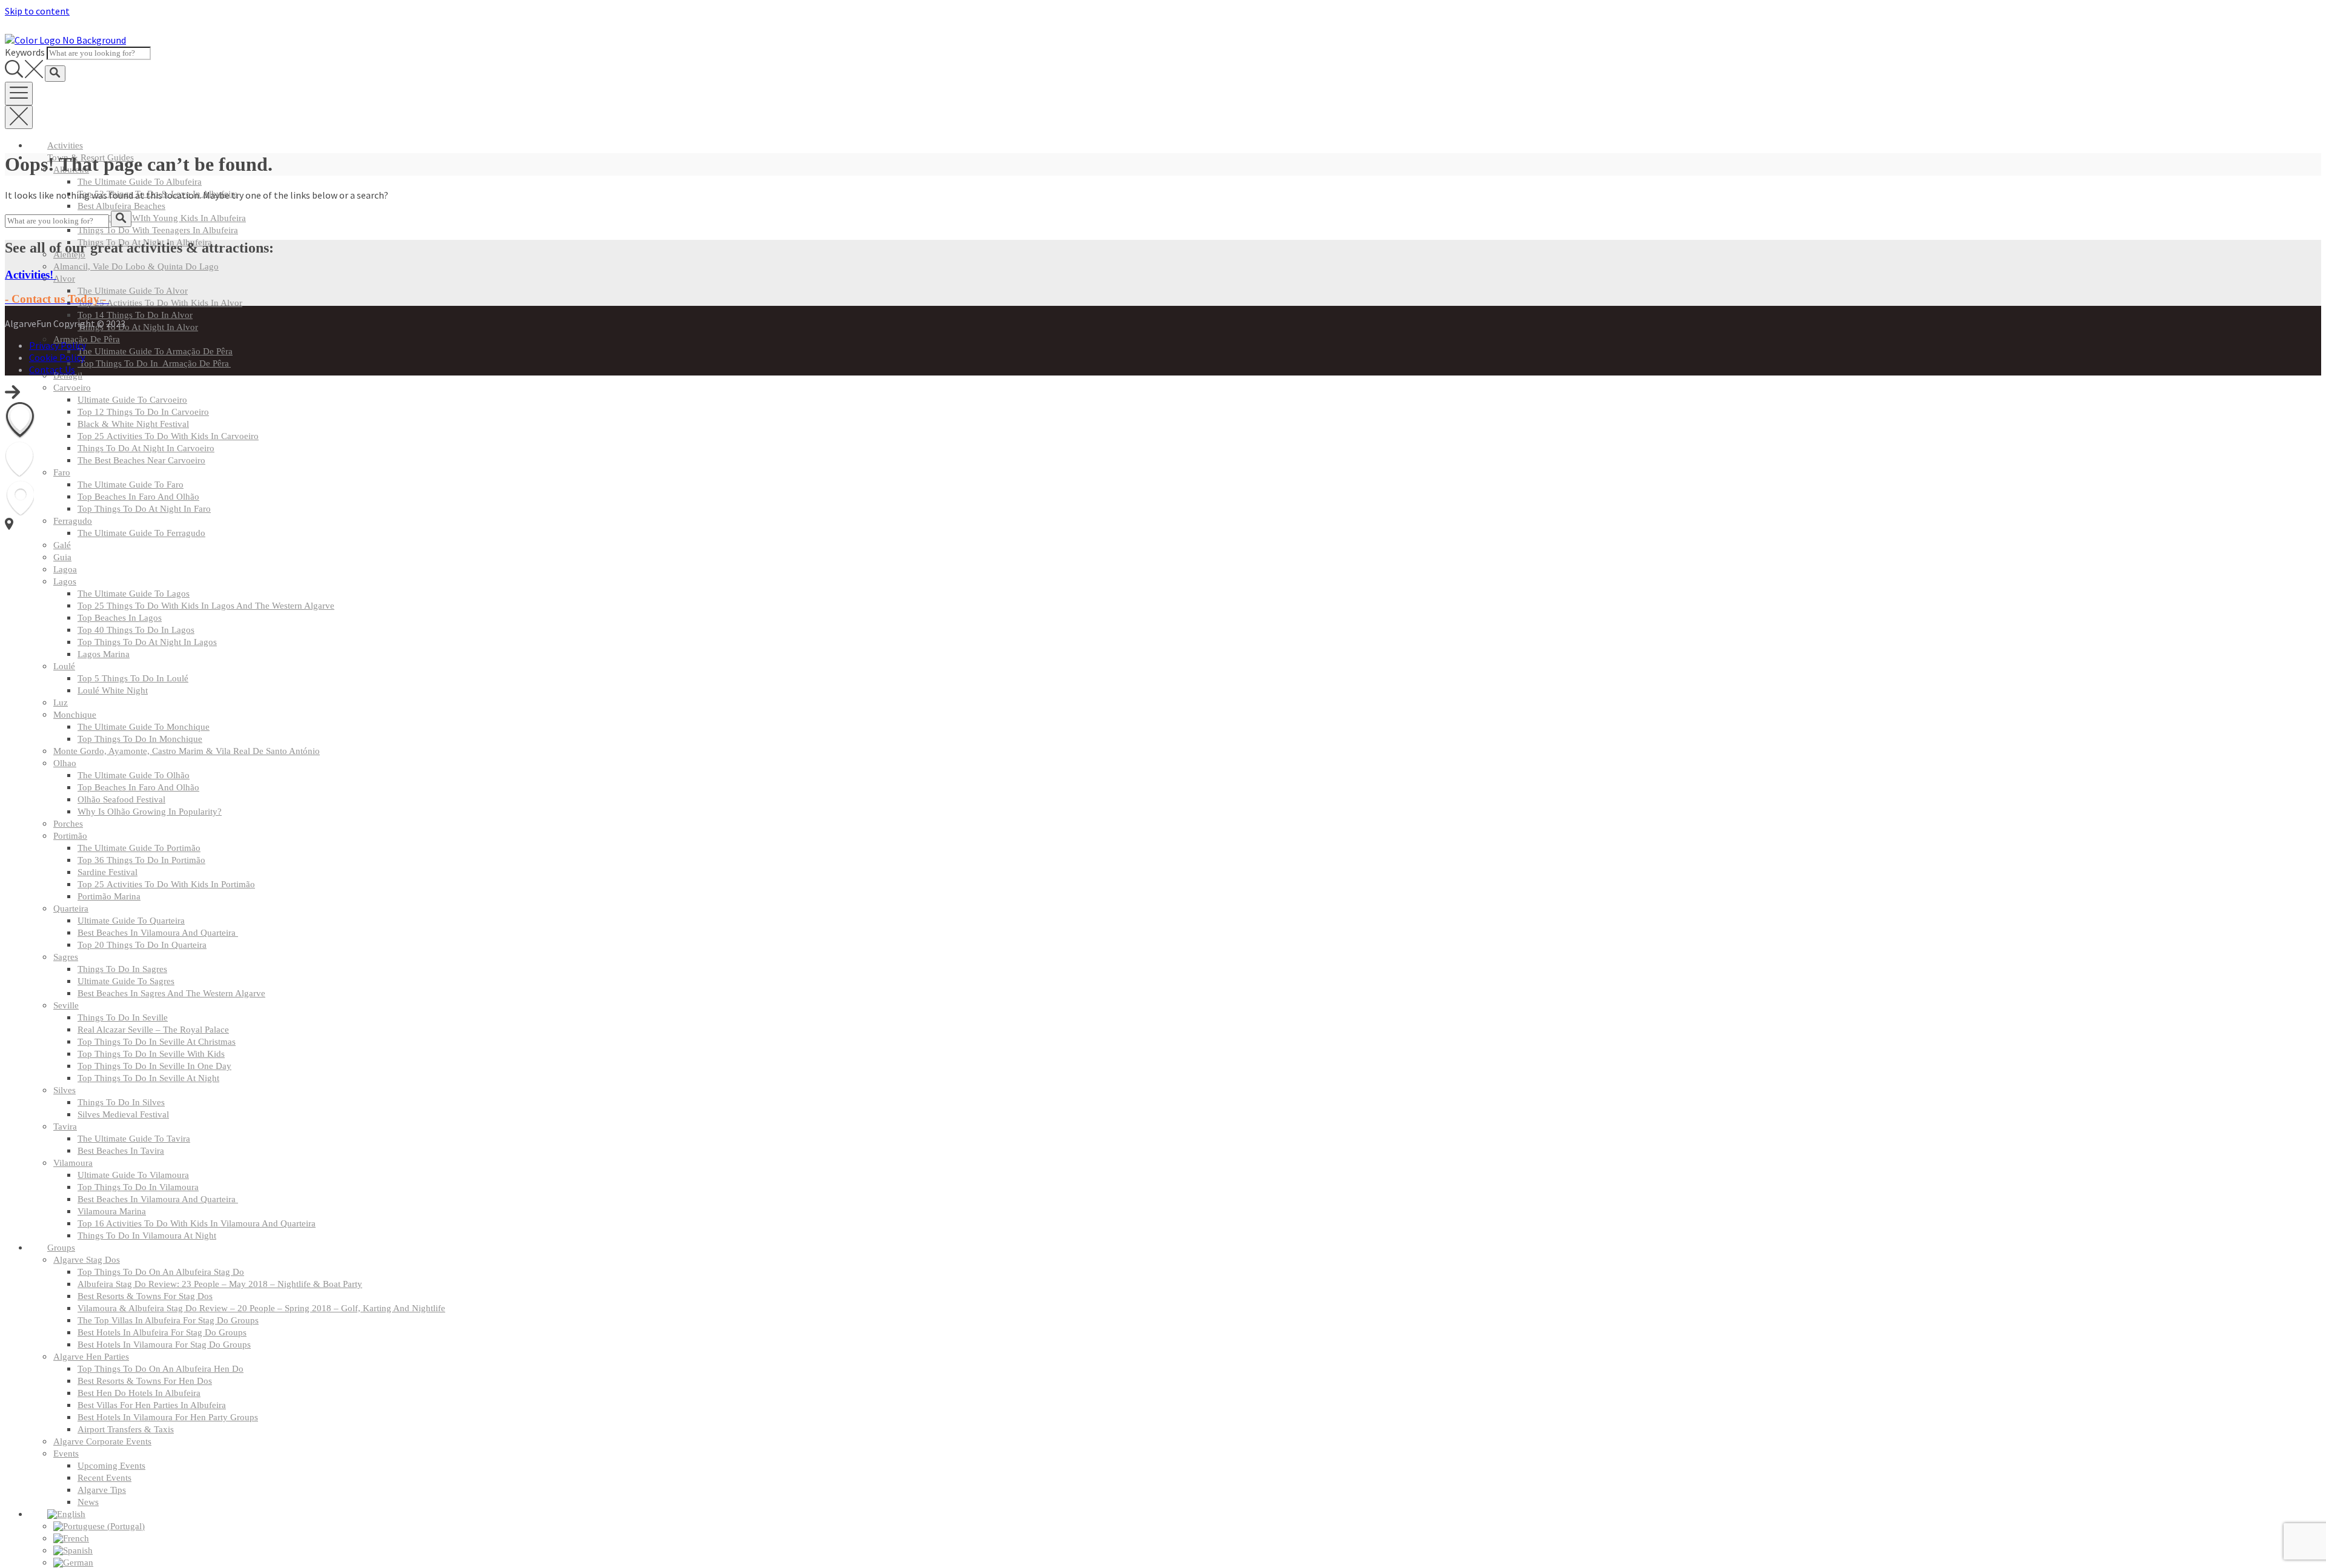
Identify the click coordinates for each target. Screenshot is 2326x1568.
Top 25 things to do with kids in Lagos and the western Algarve (206, 606)
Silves (65, 1090)
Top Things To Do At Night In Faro (144, 509)
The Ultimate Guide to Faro (131, 485)
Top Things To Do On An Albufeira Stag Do (161, 1272)
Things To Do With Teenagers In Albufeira (158, 230)
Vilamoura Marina (112, 1211)
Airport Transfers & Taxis (126, 1429)
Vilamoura (73, 1163)
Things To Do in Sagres (122, 969)
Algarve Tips (102, 1490)
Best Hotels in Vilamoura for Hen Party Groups (168, 1417)
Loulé (64, 666)
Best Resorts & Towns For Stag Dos (145, 1296)
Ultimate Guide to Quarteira (131, 921)
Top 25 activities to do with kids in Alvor (160, 303)
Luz (61, 703)
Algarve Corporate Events (102, 1441)
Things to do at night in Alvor (138, 327)
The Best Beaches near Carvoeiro (141, 460)
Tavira (65, 1126)
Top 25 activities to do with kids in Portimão (166, 884)
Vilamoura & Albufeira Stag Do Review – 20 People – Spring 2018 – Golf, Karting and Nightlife (261, 1308)
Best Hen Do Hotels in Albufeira (139, 1393)
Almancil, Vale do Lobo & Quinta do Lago (136, 266)
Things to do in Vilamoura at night (147, 1236)
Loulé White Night (113, 690)
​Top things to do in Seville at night (148, 1078)
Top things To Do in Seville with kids (151, 1054)
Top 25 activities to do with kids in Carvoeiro (168, 436)
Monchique (75, 715)
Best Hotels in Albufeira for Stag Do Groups (162, 1332)
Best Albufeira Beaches (121, 206)
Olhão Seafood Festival (121, 799)
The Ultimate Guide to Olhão (134, 775)
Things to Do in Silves (121, 1102)
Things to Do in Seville (123, 1017)
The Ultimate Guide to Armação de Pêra (155, 351)
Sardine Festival (108, 872)
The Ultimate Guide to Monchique (144, 727)
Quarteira (71, 908)
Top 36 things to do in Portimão (141, 860)
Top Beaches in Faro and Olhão (138, 497)
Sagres (66, 957)
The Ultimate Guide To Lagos (134, 594)
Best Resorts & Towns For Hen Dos (145, 1381)
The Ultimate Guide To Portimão (139, 848)
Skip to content (37, 11)
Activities (65, 145)
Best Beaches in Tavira (121, 1151)
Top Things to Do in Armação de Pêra (154, 363)
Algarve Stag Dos (87, 1260)
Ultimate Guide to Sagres (126, 981)
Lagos (65, 581)
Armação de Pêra (87, 339)
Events (66, 1454)
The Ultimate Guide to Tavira (134, 1139)
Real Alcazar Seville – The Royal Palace (153, 1030)
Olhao (65, 763)
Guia (62, 557)
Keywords (25, 52)
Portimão (70, 836)
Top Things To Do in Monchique (140, 739)
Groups (61, 1248)
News (88, 1502)
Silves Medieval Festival (123, 1114)
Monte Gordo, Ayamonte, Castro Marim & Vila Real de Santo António (187, 751)
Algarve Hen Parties (91, 1357)
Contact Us (52, 369)
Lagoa (65, 569)
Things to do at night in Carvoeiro (146, 448)
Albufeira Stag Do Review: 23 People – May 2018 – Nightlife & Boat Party (220, 1284)
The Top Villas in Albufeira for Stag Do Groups (168, 1320)
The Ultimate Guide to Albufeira (140, 182)
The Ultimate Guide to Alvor (133, 291)
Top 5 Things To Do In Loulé (133, 678)
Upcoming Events (111, 1466)
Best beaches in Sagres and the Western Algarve (171, 993)
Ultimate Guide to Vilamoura (133, 1175)
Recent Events (104, 1478)
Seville (66, 1005)
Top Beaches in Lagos (120, 618)
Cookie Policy (57, 357)
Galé (62, 545)
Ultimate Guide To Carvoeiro (132, 400)
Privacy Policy (58, 345)
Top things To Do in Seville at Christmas (157, 1042)
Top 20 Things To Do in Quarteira (142, 945)
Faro (62, 472)
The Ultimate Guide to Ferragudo (141, 533)
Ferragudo (73, 521)
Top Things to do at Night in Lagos (147, 642)
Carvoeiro (72, 388)
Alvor (64, 279)
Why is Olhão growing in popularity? (150, 812)
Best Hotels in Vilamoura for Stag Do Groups (164, 1345)
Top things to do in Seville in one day (154, 1066)
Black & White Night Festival (133, 424)
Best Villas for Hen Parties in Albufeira (152, 1405)
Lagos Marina (104, 654)
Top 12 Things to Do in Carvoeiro (143, 412)
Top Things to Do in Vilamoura (138, 1187)
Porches (68, 824)
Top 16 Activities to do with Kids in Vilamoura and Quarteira (197, 1223)
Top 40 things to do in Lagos (136, 630)
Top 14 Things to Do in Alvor (135, 315)
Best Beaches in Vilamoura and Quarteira (158, 933)
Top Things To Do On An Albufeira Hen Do (161, 1369)
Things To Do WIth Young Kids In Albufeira (162, 218)
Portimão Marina (109, 896)
